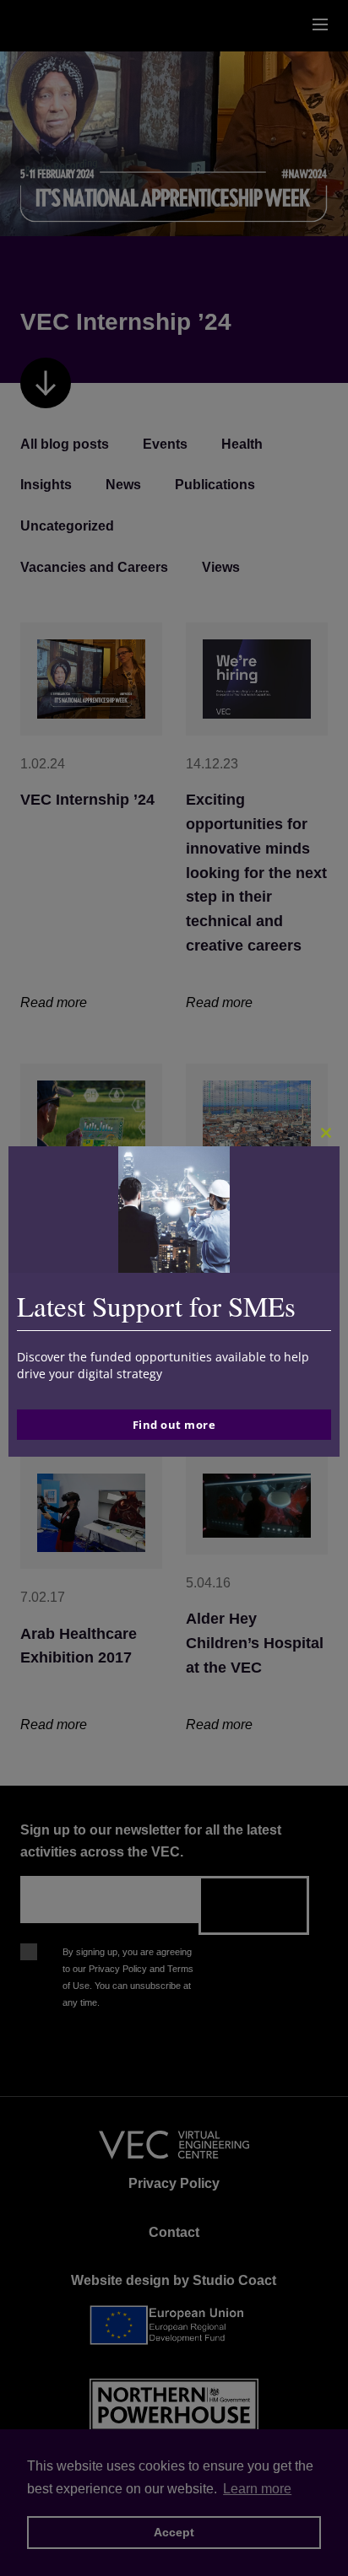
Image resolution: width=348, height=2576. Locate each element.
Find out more (174, 1425)
